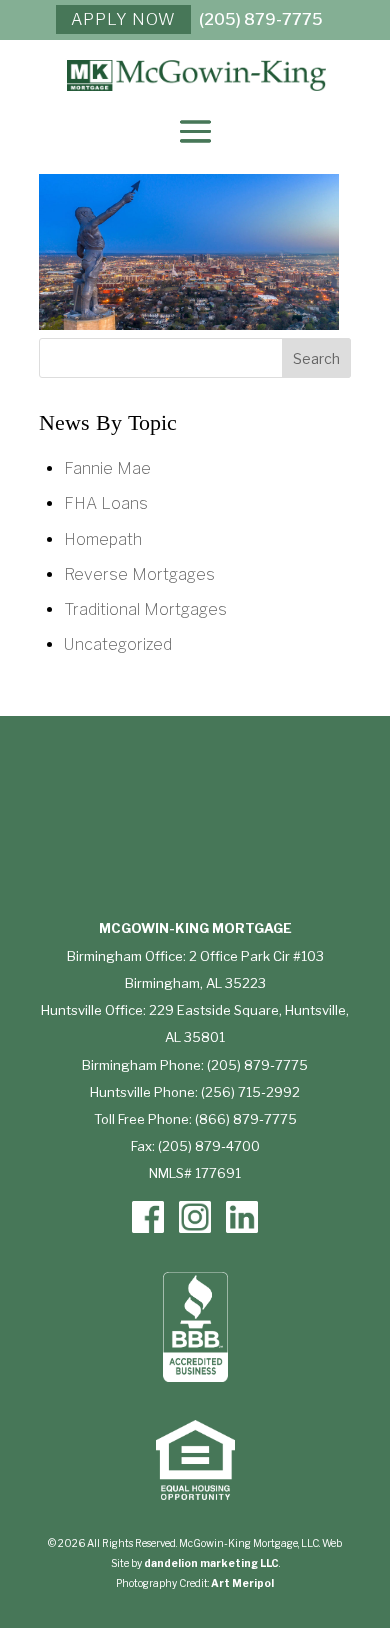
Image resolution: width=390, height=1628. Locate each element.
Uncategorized (118, 644)
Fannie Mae (107, 468)
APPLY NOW (123, 19)
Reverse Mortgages (139, 574)
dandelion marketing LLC (211, 1563)
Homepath (103, 539)
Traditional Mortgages (145, 609)
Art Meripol (242, 1583)
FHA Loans (106, 503)
